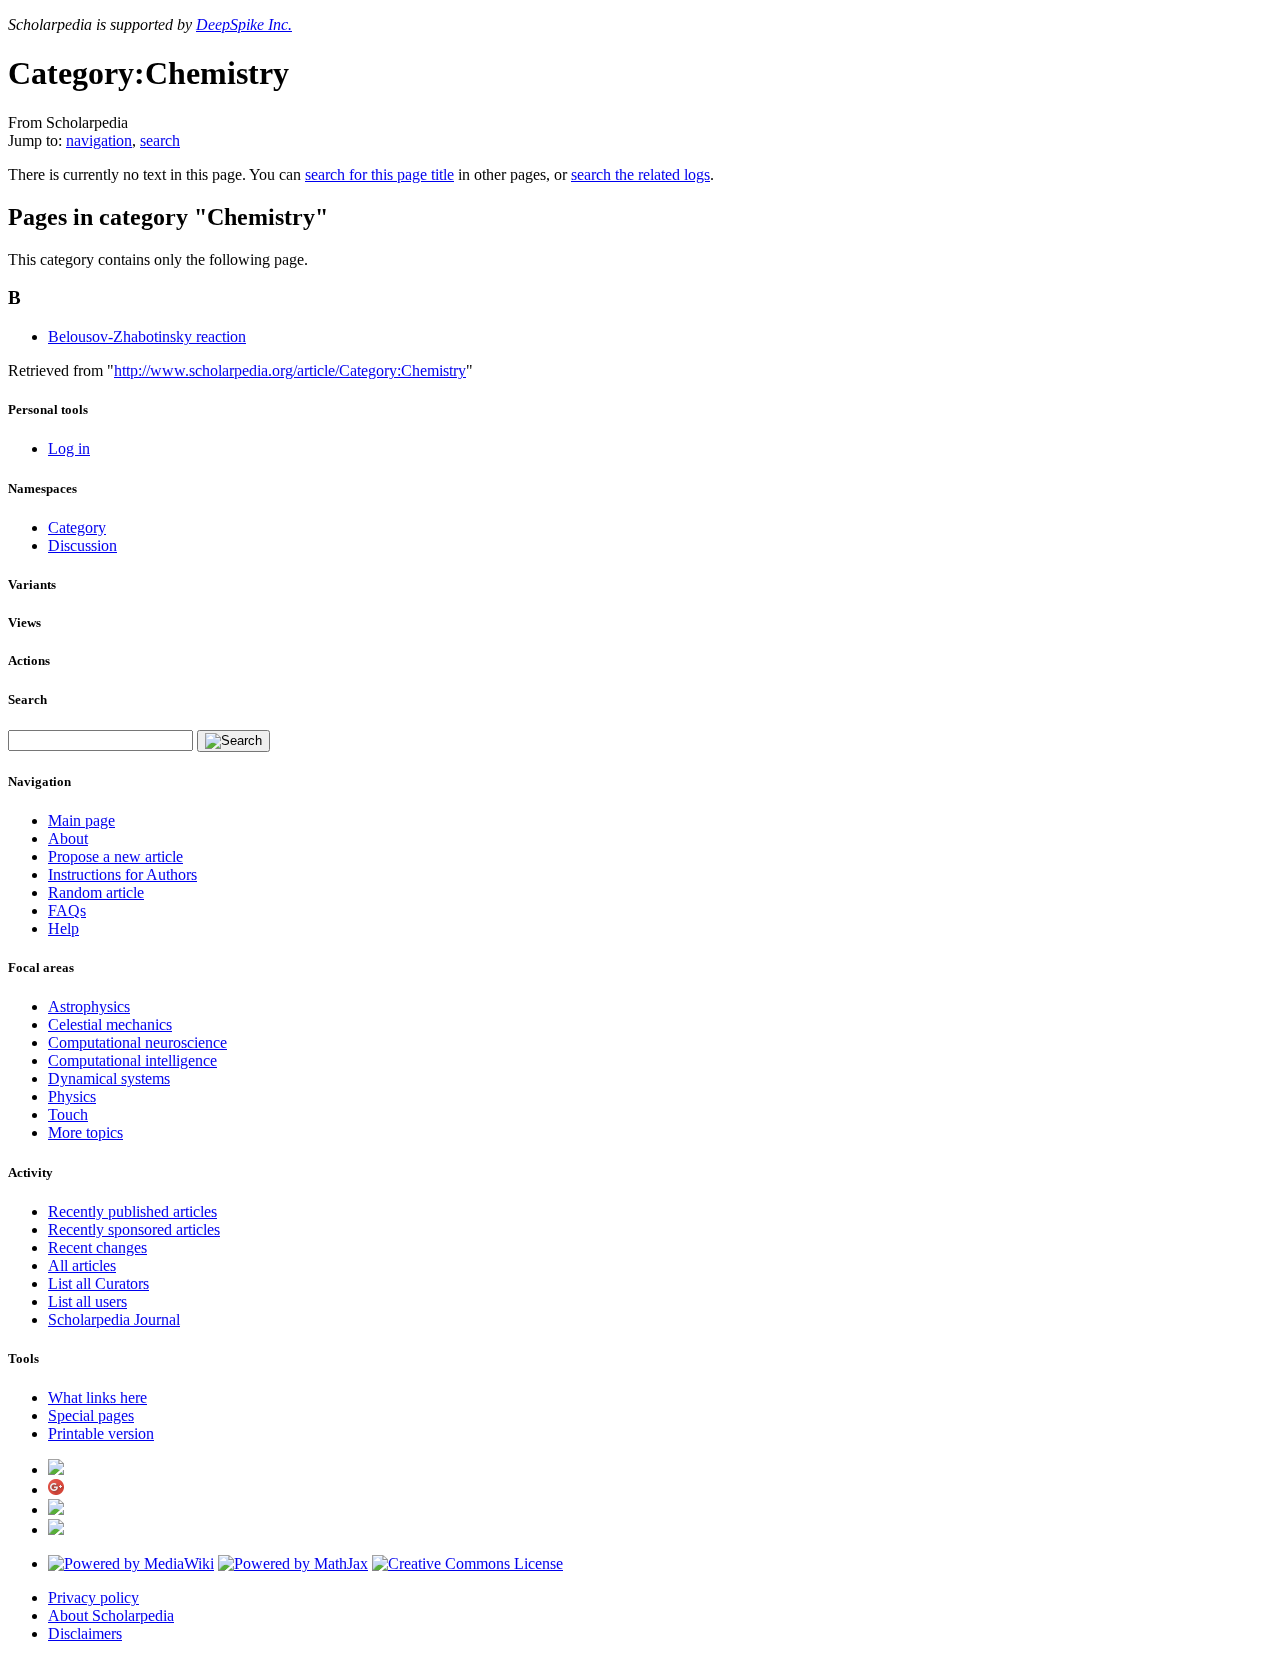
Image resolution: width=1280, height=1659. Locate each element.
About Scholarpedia (111, 1615)
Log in (69, 448)
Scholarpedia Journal (114, 1319)
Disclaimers (85, 1633)
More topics (85, 1132)
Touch (68, 1114)
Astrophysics (89, 1006)
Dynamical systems (109, 1078)
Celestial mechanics (110, 1024)
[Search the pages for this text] (233, 741)
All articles (82, 1265)
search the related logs (640, 174)
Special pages (91, 1415)
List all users (87, 1301)
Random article (96, 892)
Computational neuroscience (137, 1042)
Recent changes (97, 1247)
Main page (81, 820)
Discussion (82, 545)
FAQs (67, 910)
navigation (99, 140)
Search (27, 699)
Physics (72, 1096)
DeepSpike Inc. (244, 24)
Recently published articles (132, 1211)
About (68, 838)
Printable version (101, 1433)
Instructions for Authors (122, 874)
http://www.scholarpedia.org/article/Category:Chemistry (290, 370)
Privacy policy (93, 1597)
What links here (97, 1397)
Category (77, 527)
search (160, 140)
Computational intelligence (132, 1060)
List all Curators (98, 1283)
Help (63, 928)
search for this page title (379, 174)
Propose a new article (115, 856)
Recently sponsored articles (134, 1229)
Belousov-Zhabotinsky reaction (147, 336)
